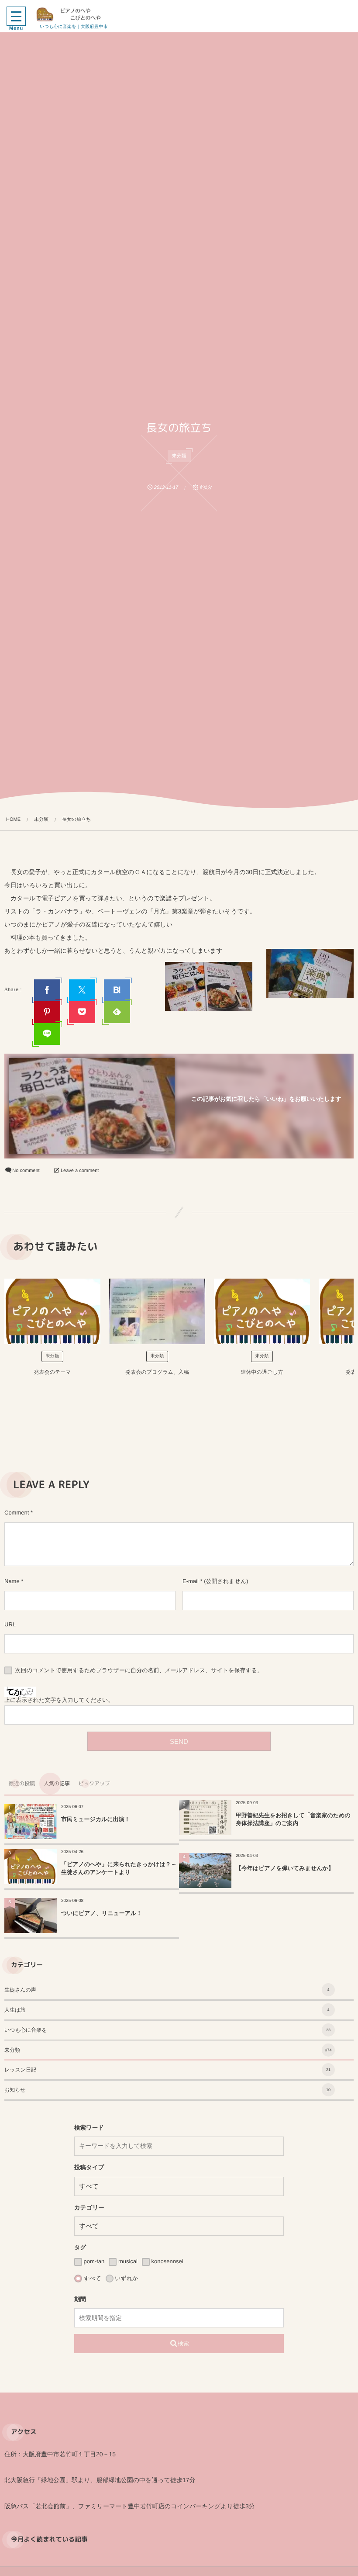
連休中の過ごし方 (262, 1372)
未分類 (179, 456)
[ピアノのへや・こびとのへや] (74, 14)
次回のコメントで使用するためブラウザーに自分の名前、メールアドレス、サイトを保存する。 (139, 1670)
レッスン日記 (167, 2070)
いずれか (126, 2278)
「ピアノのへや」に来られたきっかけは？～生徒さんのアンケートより (119, 1868)
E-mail (191, 1581)
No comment (26, 1171)
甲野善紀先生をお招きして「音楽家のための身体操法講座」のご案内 (293, 1819)
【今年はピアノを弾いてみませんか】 (285, 1868)
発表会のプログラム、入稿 (157, 1372)
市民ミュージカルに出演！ (96, 1819)
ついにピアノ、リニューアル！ (102, 1913)
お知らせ (167, 2090)
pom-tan (93, 2261)
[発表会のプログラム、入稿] (157, 1311)
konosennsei (167, 2261)
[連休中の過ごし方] (262, 1311)
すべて (92, 2278)
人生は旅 (167, 2010)
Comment (17, 1513)
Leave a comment (80, 1171)
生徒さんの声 (167, 1990)
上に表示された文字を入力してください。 (59, 1700)
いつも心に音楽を (167, 2030)
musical (127, 2261)
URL (10, 1624)
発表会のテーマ (53, 1372)
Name (12, 1581)
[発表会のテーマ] (52, 1311)
